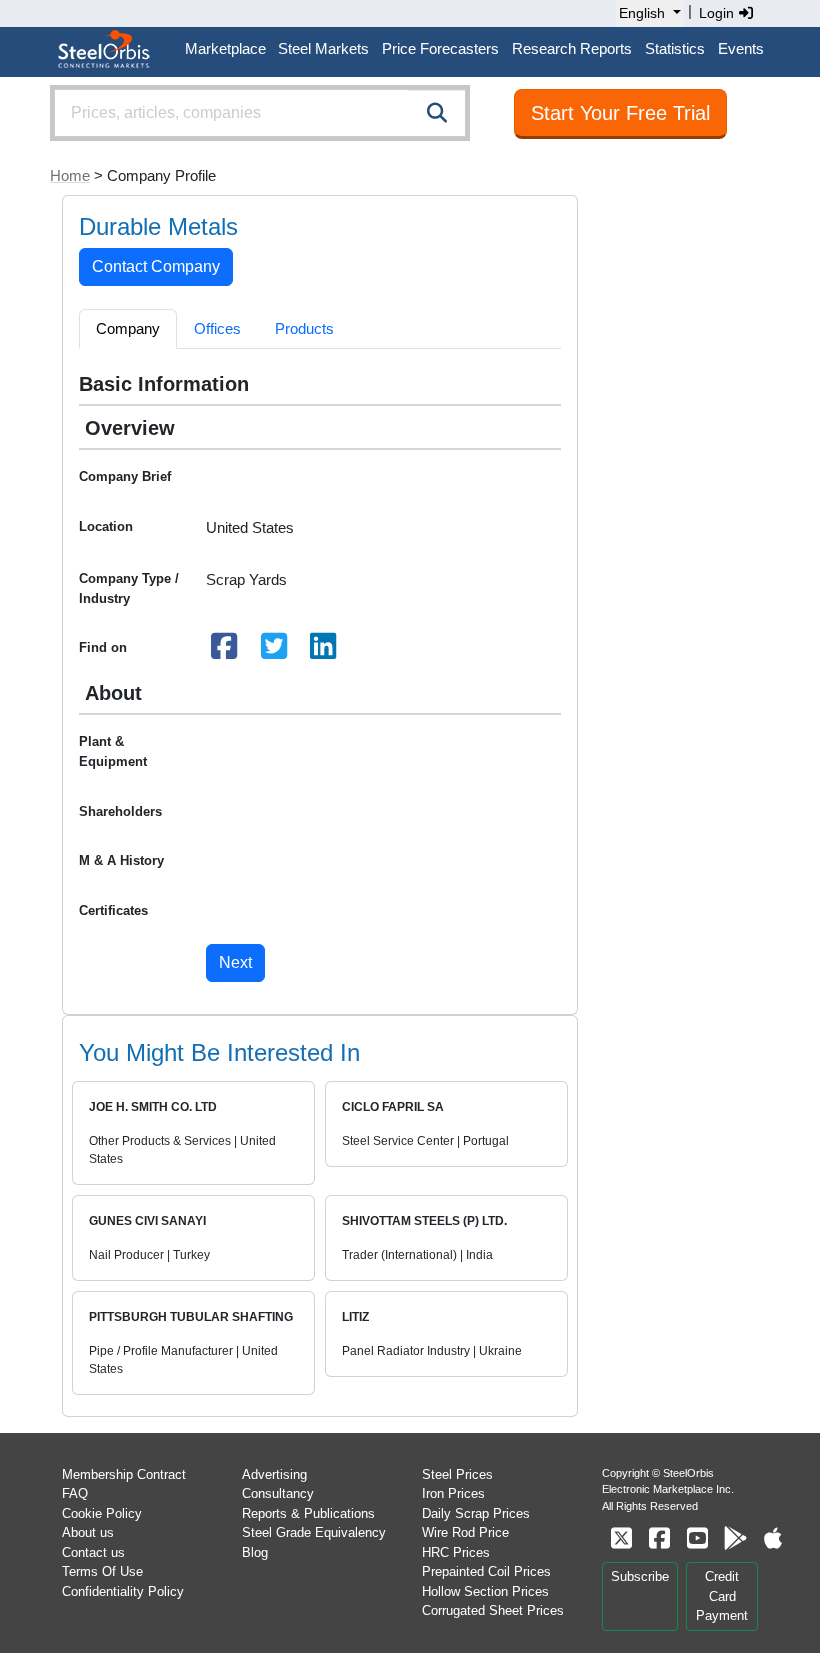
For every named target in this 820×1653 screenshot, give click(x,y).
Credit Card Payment (722, 1596)
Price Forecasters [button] (440, 48)
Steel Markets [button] (323, 48)
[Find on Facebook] (225, 651)
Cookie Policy (102, 1513)
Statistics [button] (675, 48)
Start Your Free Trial (620, 113)
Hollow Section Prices (485, 1591)
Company (128, 328)
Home (70, 175)
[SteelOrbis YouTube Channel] (697, 1538)
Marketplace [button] (225, 48)
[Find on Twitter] (274, 651)
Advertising (274, 1474)
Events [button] (741, 48)
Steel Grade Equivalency (314, 1532)
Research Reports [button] (572, 48)
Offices (217, 328)
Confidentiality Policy (123, 1591)
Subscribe (640, 1576)
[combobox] (260, 113)
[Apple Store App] (773, 1538)
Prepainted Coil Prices (486, 1571)
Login (718, 13)
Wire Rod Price (465, 1532)
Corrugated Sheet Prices (493, 1610)
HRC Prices (456, 1552)
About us (88, 1532)
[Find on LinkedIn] (324, 651)
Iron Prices (453, 1493)
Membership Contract (124, 1474)
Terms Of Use (102, 1571)
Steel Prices (457, 1474)
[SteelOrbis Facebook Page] (659, 1538)
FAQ (75, 1493)
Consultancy (278, 1493)
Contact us (93, 1552)
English (642, 13)
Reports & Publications (308, 1513)
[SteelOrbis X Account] (621, 1538)
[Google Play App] (735, 1538)
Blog (255, 1552)
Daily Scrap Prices (476, 1513)
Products (304, 328)
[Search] (437, 113)
